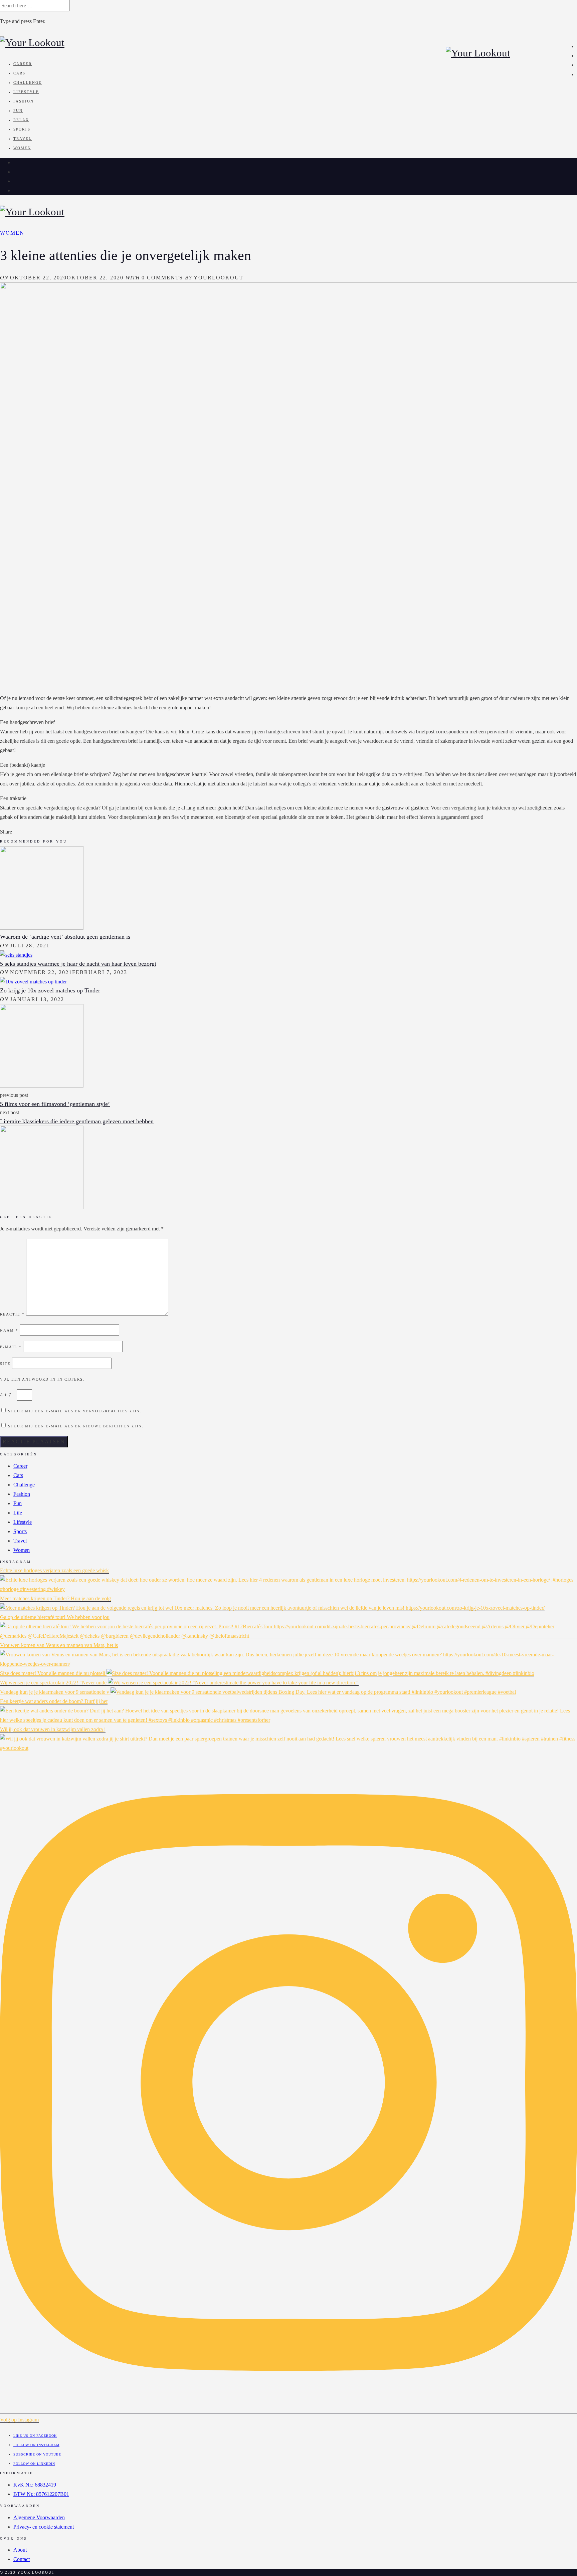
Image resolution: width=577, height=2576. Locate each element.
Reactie (12, 1314)
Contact (22, 2559)
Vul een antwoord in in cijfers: (42, 1379)
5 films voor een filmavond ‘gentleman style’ (55, 1104)
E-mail (11, 1347)
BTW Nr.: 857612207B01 (41, 2494)
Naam (9, 1330)
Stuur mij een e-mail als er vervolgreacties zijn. (75, 1411)
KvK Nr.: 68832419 (35, 2485)
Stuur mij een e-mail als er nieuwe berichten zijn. (76, 1426)
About (20, 2550)
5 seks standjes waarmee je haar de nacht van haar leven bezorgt (78, 964)
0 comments (162, 278)
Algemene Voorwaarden (39, 2517)
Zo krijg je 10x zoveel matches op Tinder (50, 990)
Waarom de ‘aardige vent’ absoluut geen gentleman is (65, 937)
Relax (21, 120)
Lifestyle (26, 92)
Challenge (28, 82)
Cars (19, 73)
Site (5, 1364)
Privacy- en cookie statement (44, 2527)
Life (18, 1513)
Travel (23, 139)
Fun (18, 110)
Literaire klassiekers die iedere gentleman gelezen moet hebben (77, 1121)
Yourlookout (219, 278)
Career (23, 64)
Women (22, 148)
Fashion (24, 101)
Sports (22, 129)
